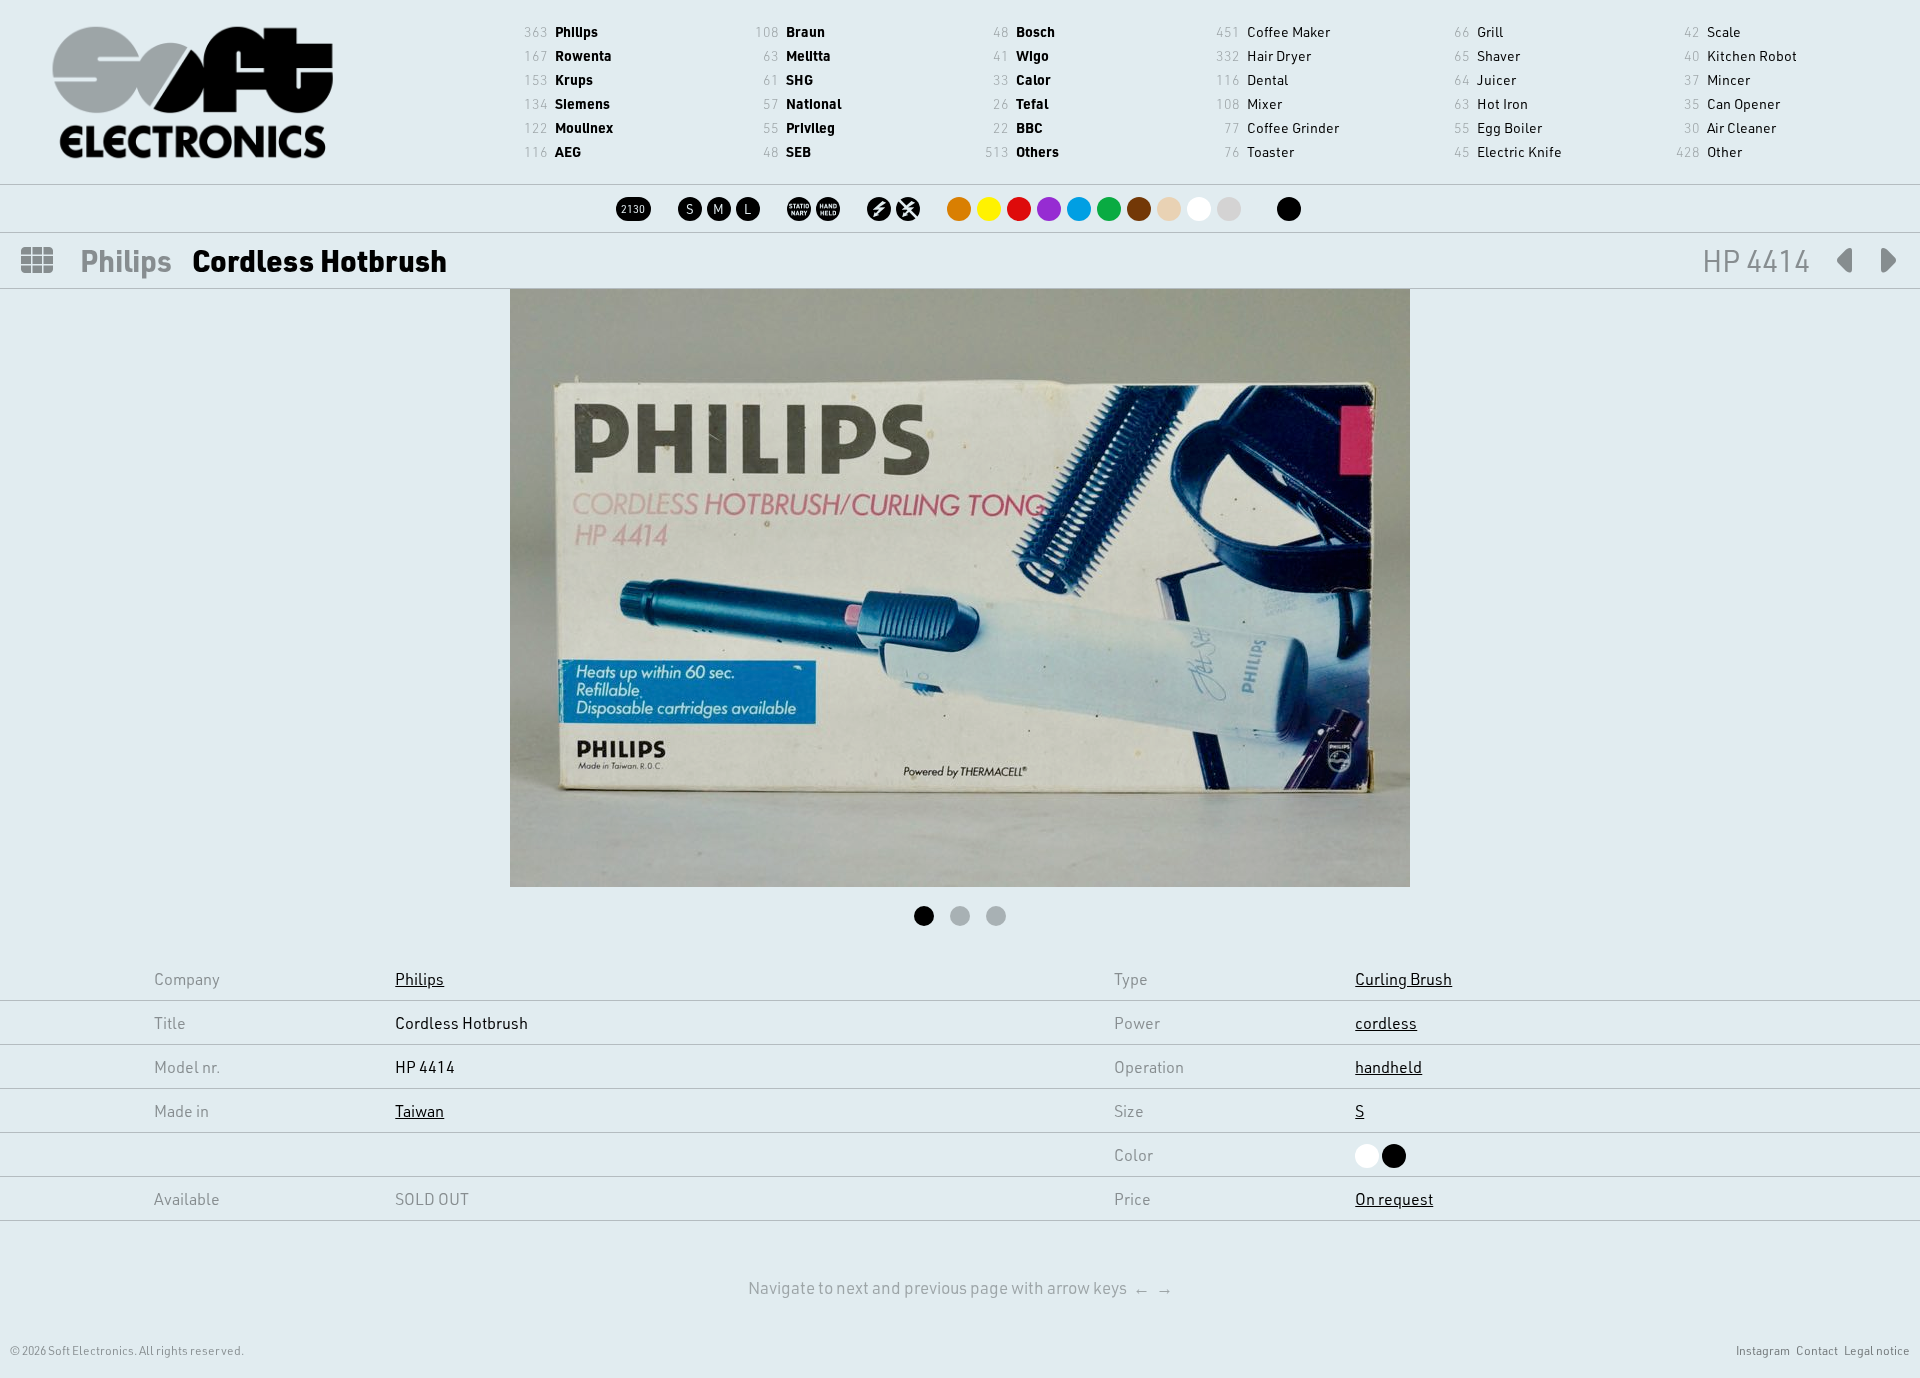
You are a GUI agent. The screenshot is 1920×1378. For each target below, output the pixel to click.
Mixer (1264, 103)
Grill (1490, 31)
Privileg (810, 127)
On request (1394, 1198)
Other (1724, 151)
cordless (1386, 1022)
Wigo (1032, 55)
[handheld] (829, 205)
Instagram (1763, 1350)
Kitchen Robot (1752, 55)
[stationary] (800, 205)
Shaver (1498, 55)
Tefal (1032, 103)
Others (1037, 151)
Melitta (808, 55)
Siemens (582, 103)
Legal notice (1877, 1350)
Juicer (1496, 79)
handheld (1388, 1066)
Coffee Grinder (1293, 127)
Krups (574, 79)
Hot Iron (1502, 103)
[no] (909, 205)
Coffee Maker (1288, 31)
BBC (1029, 127)
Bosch (1035, 31)
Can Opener (1743, 103)
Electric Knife (1519, 151)
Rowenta (583, 55)
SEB (798, 151)
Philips (576, 31)
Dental (1267, 79)
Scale (1724, 31)
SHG (799, 79)
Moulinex (584, 127)
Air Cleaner (1741, 127)
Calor (1033, 79)
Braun (805, 31)
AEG (568, 151)
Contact (1817, 1350)
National (813, 103)
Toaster (1270, 151)
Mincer (1728, 79)
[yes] (880, 205)
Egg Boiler (1509, 127)
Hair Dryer (1279, 55)
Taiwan (419, 1110)
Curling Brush (1403, 978)
